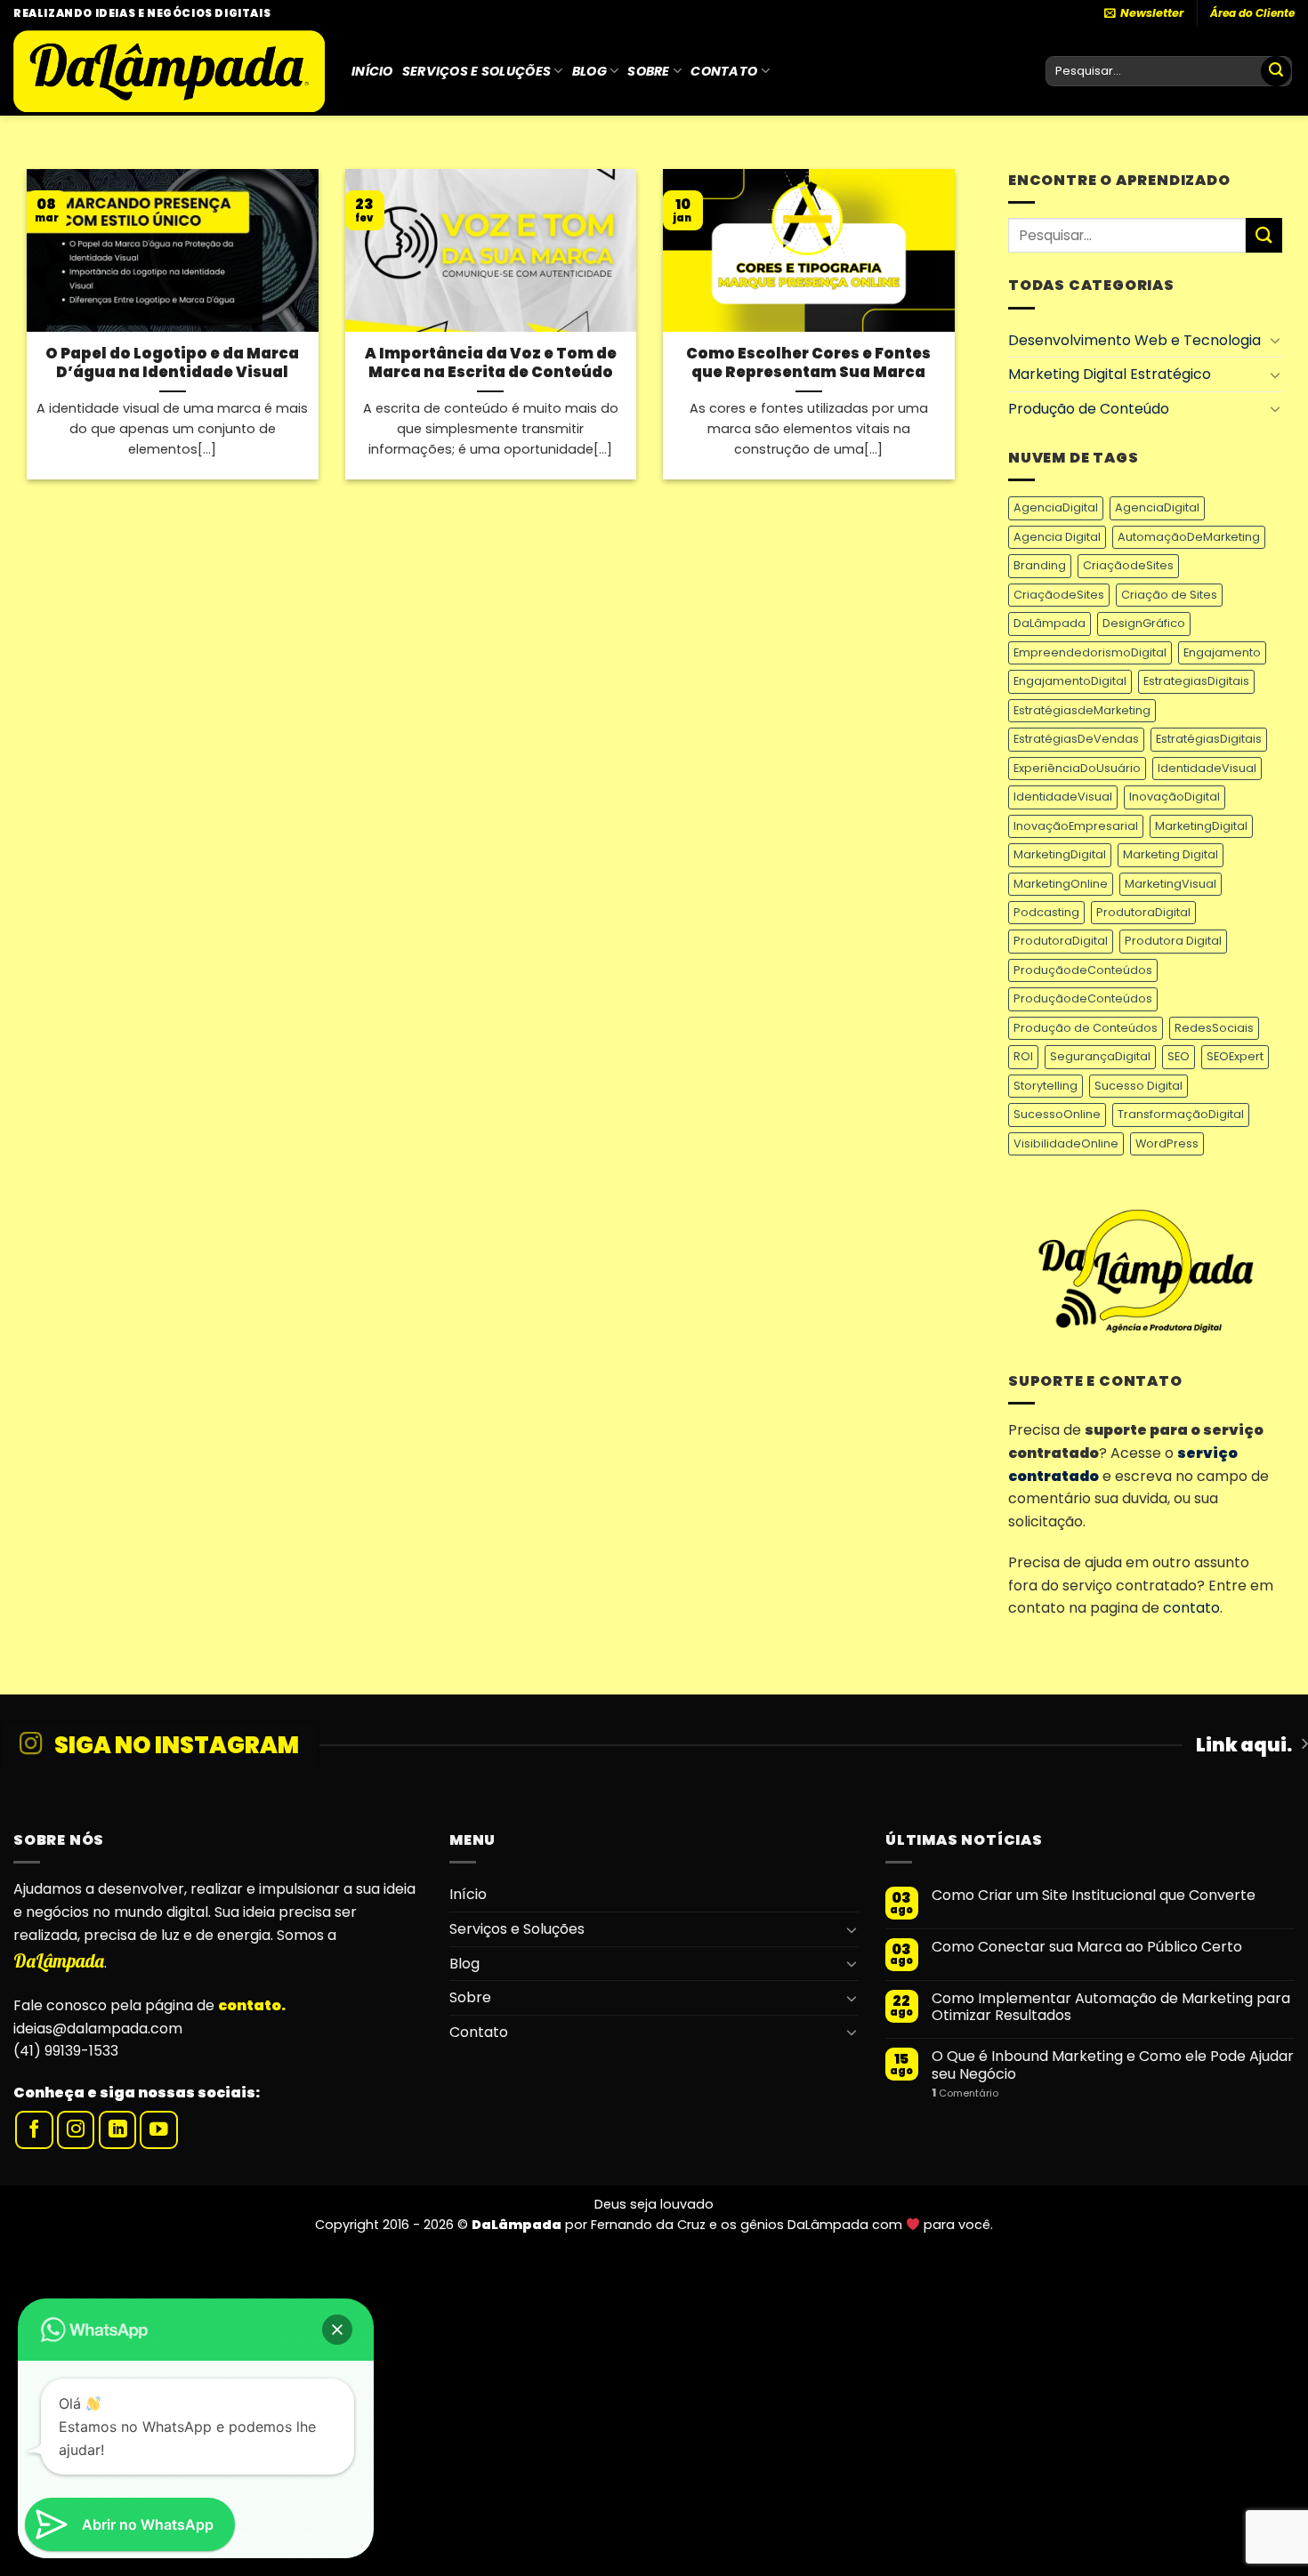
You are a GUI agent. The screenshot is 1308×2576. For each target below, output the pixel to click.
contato (1191, 1608)
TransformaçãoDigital (1181, 1114)
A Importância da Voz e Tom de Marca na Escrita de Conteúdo (491, 363)
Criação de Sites (1169, 595)
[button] (337, 2330)
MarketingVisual (1171, 884)
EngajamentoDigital (1070, 681)
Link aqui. (1244, 1745)
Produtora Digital (1173, 941)
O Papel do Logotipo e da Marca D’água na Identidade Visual (172, 363)
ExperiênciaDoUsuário (1077, 768)
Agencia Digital (1057, 537)
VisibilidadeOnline (1066, 1143)
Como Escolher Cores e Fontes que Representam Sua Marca (808, 363)
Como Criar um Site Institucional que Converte (1094, 1895)
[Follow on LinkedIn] (118, 2130)
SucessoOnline (1057, 1114)
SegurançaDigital (1100, 1056)
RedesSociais (1214, 1028)
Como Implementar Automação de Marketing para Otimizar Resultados (1111, 2007)
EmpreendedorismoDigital (1090, 652)
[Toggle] (1274, 340)
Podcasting (1046, 912)
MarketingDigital (1201, 826)
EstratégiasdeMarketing (1082, 710)
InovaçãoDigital (1175, 797)
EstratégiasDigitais (1209, 739)
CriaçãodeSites (1128, 565)
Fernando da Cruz (648, 2225)
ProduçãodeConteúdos (1083, 970)
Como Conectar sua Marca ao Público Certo (1087, 1947)
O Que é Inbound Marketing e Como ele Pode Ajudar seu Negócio (1113, 2065)
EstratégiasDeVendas (1076, 739)
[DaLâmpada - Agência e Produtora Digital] (169, 72)
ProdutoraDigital (1143, 912)
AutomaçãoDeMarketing (1189, 537)
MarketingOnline (1061, 884)
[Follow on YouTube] (159, 2130)
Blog (589, 71)
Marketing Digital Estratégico (1110, 374)
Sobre (648, 71)
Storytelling (1046, 1086)
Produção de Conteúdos (1086, 1028)
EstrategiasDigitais (1196, 681)
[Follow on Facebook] (34, 2130)
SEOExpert (1235, 1056)
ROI (1023, 1056)
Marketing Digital (1171, 854)
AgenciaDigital (1056, 507)
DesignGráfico (1144, 623)
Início (372, 71)
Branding (1040, 565)
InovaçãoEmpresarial (1076, 826)
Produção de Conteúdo (1089, 409)
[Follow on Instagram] (76, 2130)
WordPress (1167, 1143)
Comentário (965, 2093)
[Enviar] (1276, 71)
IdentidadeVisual (1207, 768)
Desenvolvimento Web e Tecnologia (1134, 340)
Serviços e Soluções (476, 71)
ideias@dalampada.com (98, 2029)
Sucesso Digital (1138, 1086)
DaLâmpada (1050, 623)
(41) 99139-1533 (66, 2051)
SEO (1179, 1056)
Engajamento (1222, 652)
